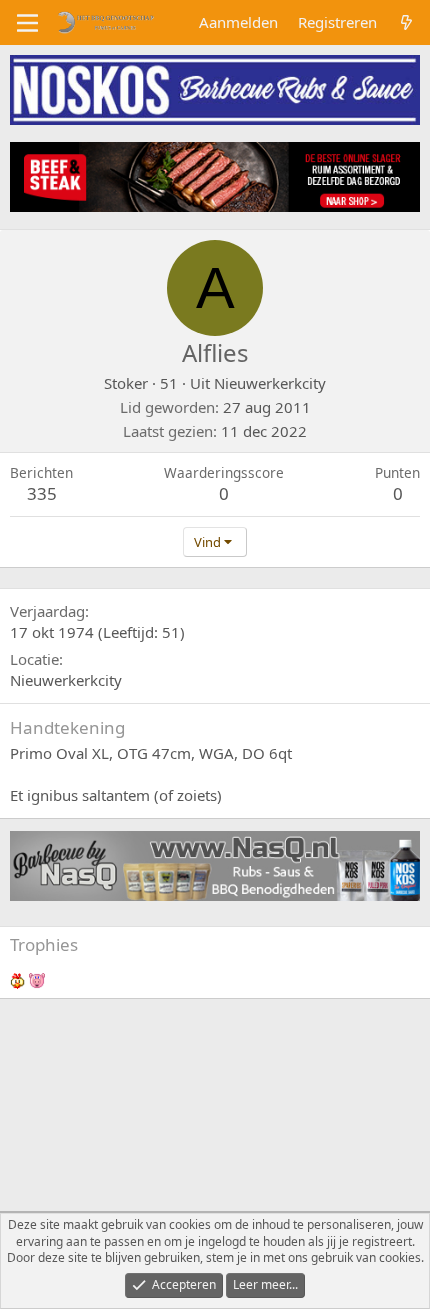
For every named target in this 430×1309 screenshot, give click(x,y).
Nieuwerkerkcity (270, 383)
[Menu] (27, 23)
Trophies (44, 944)
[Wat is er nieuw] (406, 22)
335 (42, 493)
